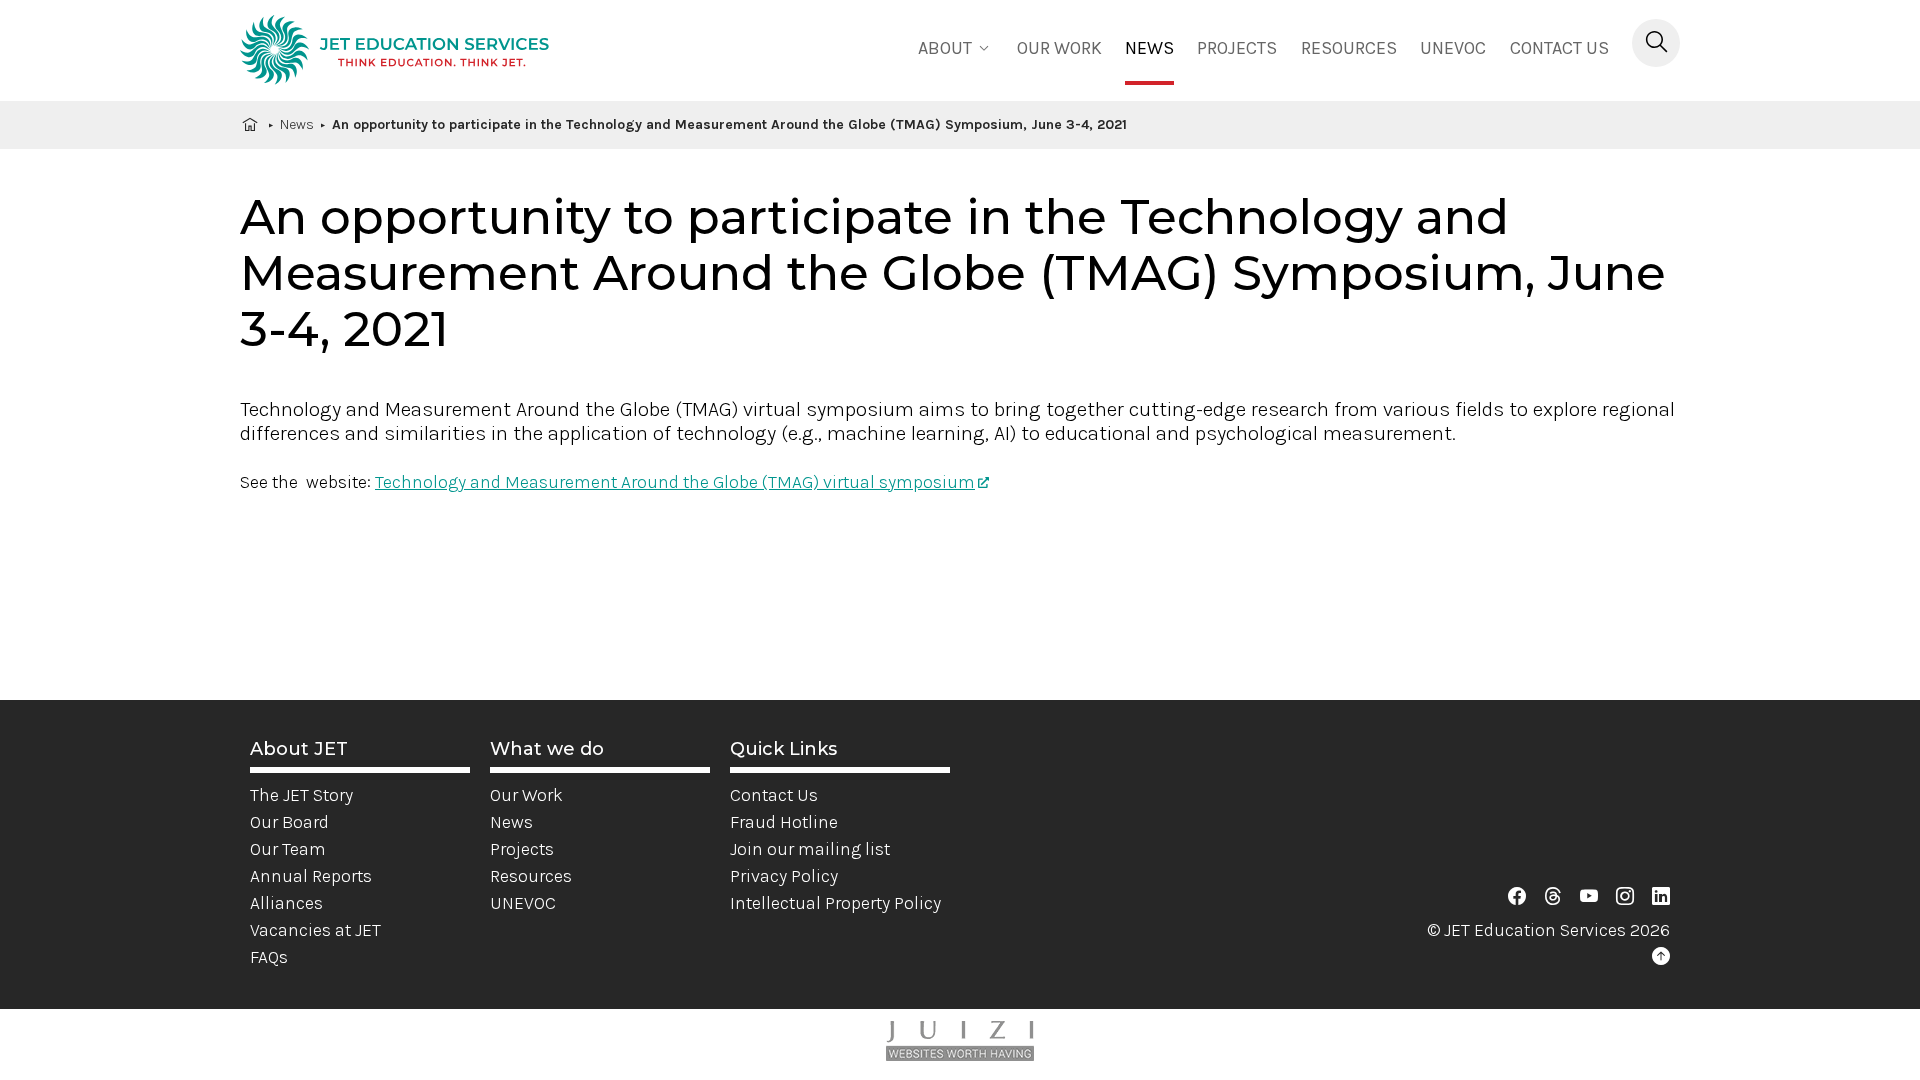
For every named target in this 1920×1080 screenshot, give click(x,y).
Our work (1059, 48)
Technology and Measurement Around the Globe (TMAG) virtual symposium (675, 482)
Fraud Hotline (784, 822)
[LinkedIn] (1661, 897)
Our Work (526, 795)
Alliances (286, 903)
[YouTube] (1589, 897)
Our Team (288, 849)
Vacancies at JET (315, 930)
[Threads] (1553, 897)
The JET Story (301, 795)
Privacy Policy (784, 876)
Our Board (289, 822)
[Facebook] (1517, 897)
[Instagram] (1625, 897)
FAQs (269, 957)
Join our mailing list (810, 849)
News (1149, 48)
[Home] (394, 53)
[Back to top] (1661, 957)
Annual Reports (311, 876)
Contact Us (1559, 48)
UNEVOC (1453, 48)
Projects (1237, 48)
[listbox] (956, 46)
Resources (1349, 48)
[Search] (1656, 43)
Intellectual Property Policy (835, 903)
